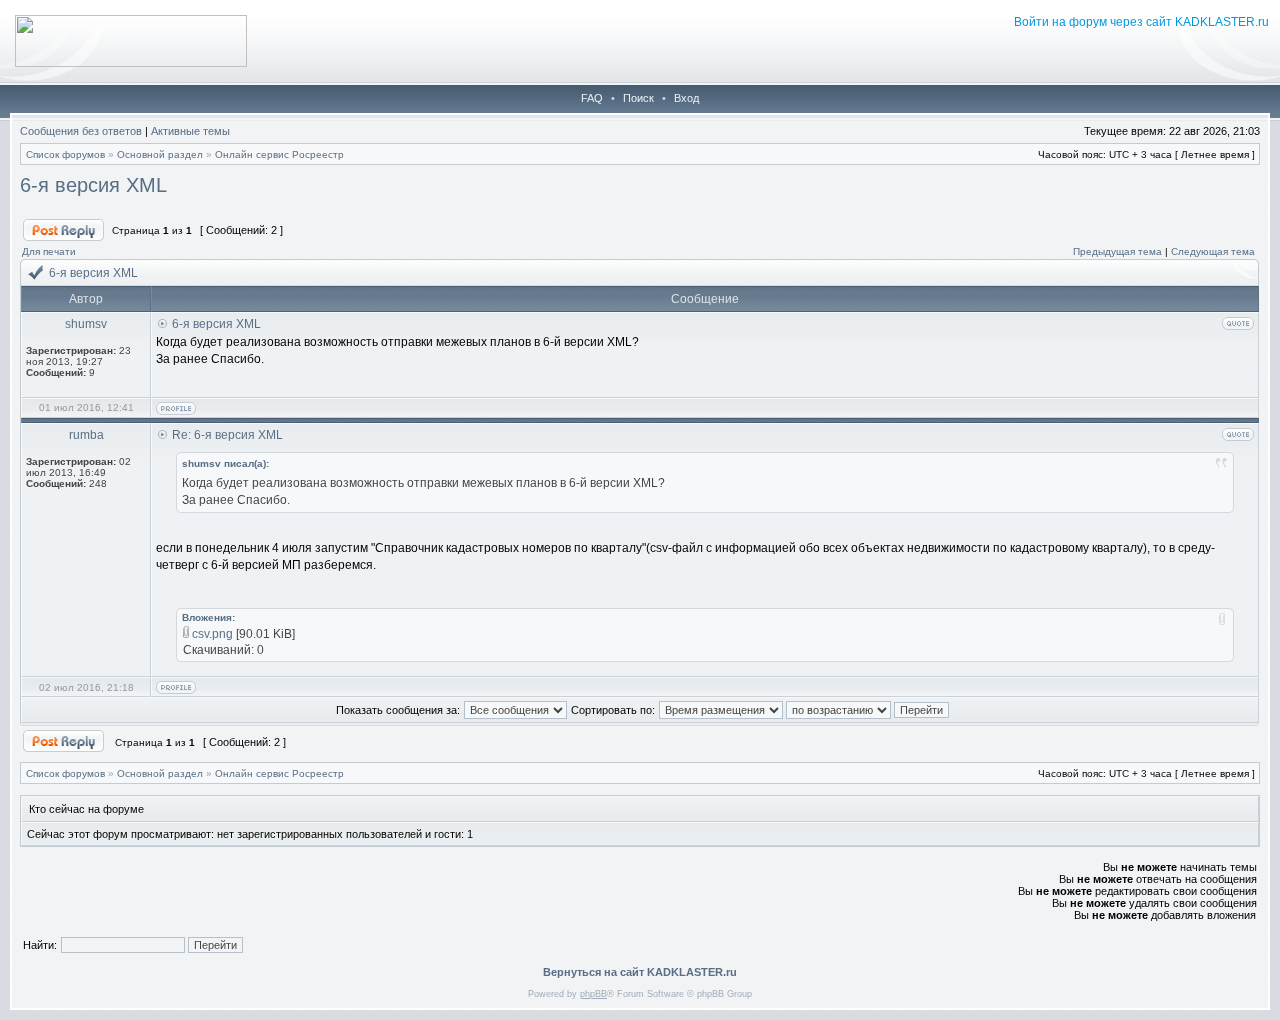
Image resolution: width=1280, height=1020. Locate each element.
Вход (686, 98)
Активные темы (190, 131)
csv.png (212, 634)
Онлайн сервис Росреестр (279, 154)
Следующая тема (1213, 251)
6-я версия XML (93, 185)
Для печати (49, 251)
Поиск (638, 98)
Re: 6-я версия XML (227, 435)
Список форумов (65, 154)
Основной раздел (160, 154)
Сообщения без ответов (81, 131)
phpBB (593, 994)
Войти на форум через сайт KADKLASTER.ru (1141, 22)
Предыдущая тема (1117, 251)
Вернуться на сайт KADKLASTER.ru (640, 972)
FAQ (592, 98)
